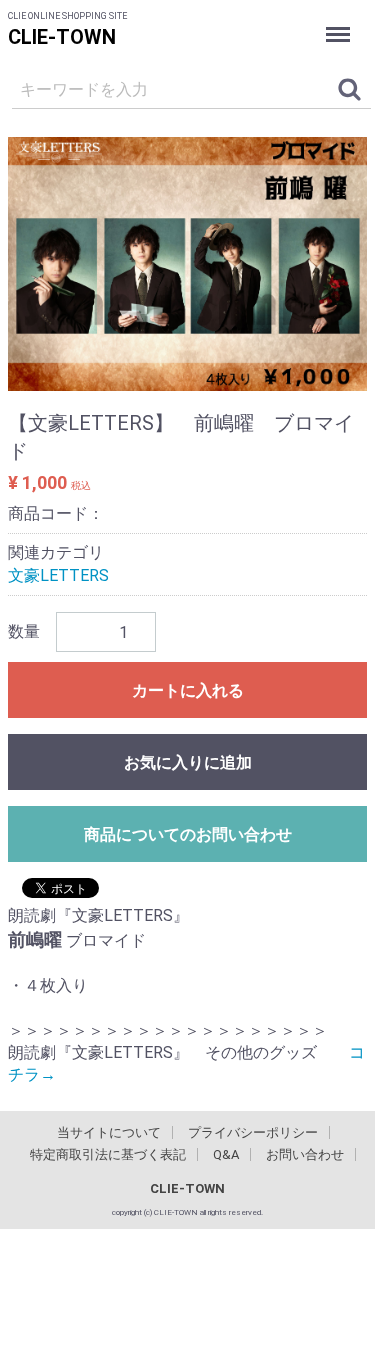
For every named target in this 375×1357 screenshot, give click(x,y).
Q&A (226, 1154)
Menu (340, 20)
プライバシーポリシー (253, 1132)
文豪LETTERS (58, 575)
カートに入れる (188, 690)
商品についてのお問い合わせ (188, 834)
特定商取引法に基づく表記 (108, 1154)
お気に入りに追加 (188, 762)
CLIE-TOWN (62, 37)
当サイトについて (109, 1132)
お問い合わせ (305, 1154)
